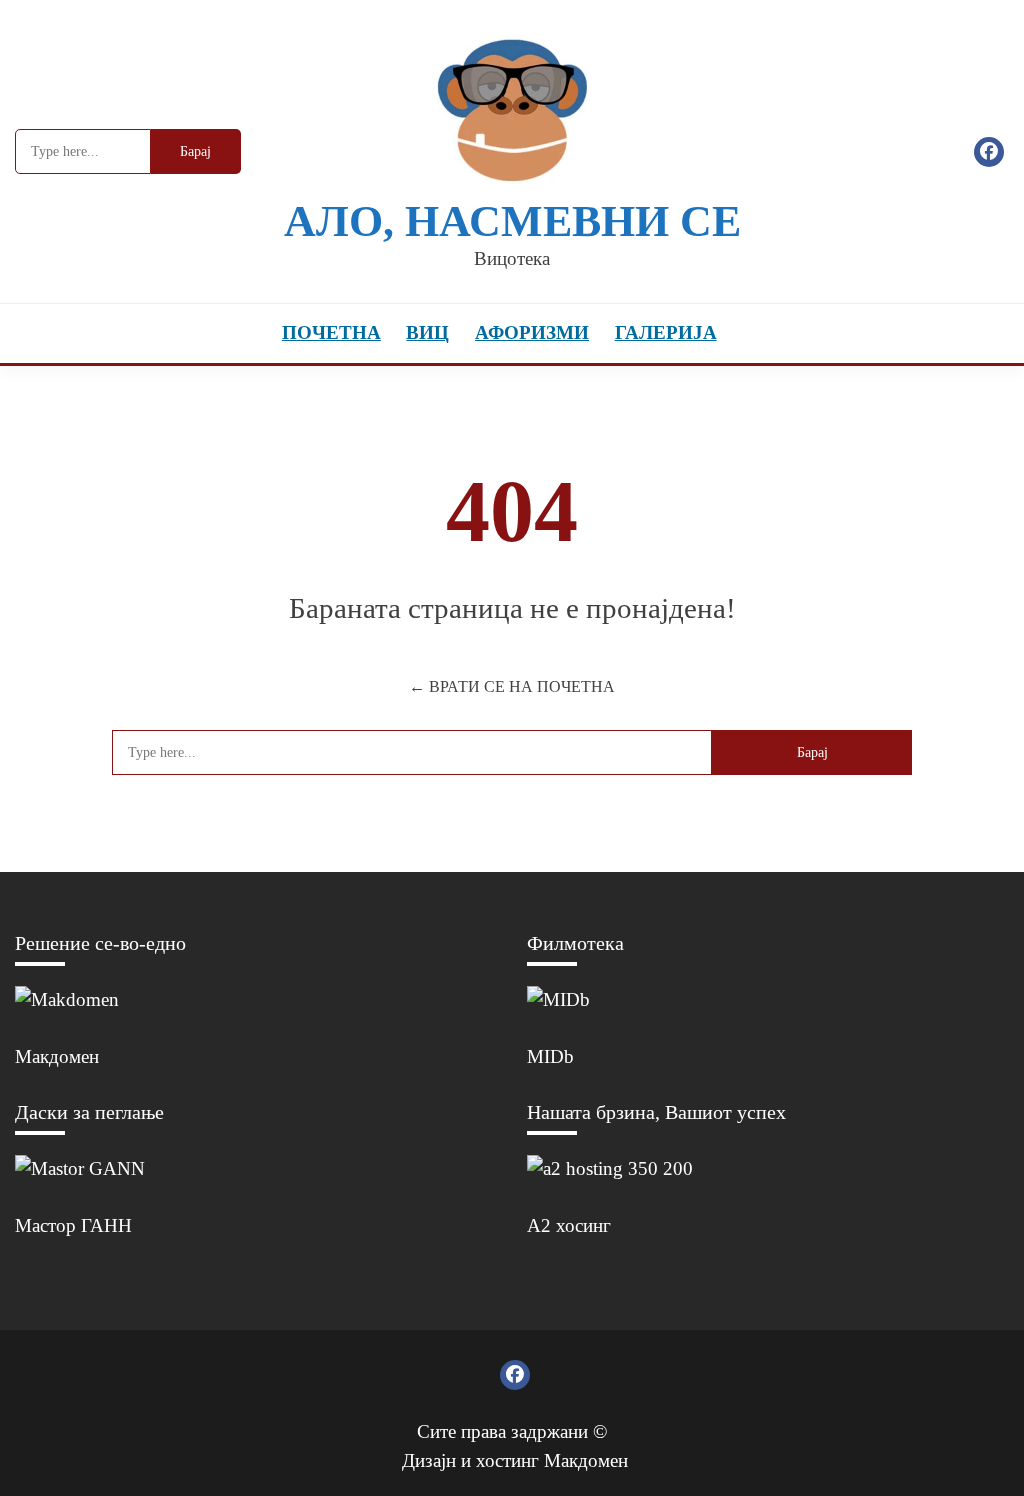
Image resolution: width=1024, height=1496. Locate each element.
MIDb (550, 1056)
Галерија (666, 332)
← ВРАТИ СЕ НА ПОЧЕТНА (512, 686)
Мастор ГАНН (73, 1225)
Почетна (331, 332)
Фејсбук (989, 152)
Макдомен (57, 1056)
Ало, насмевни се (512, 221)
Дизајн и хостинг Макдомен (515, 1460)
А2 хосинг (569, 1225)
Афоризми (532, 332)
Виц (427, 332)
